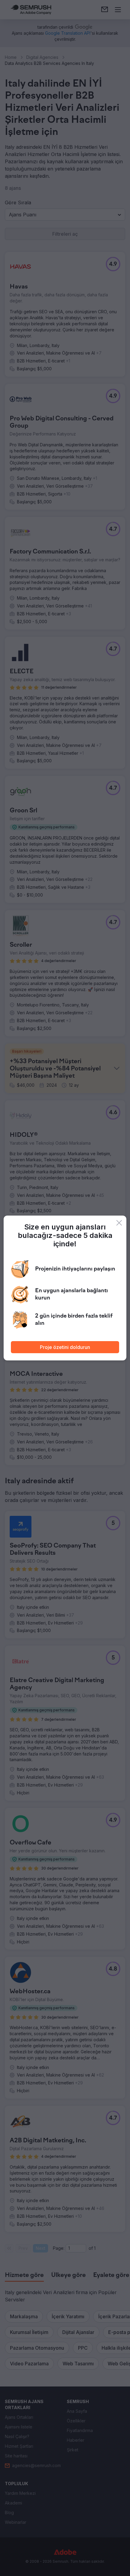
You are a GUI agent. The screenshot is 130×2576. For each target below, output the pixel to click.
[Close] (119, 1223)
